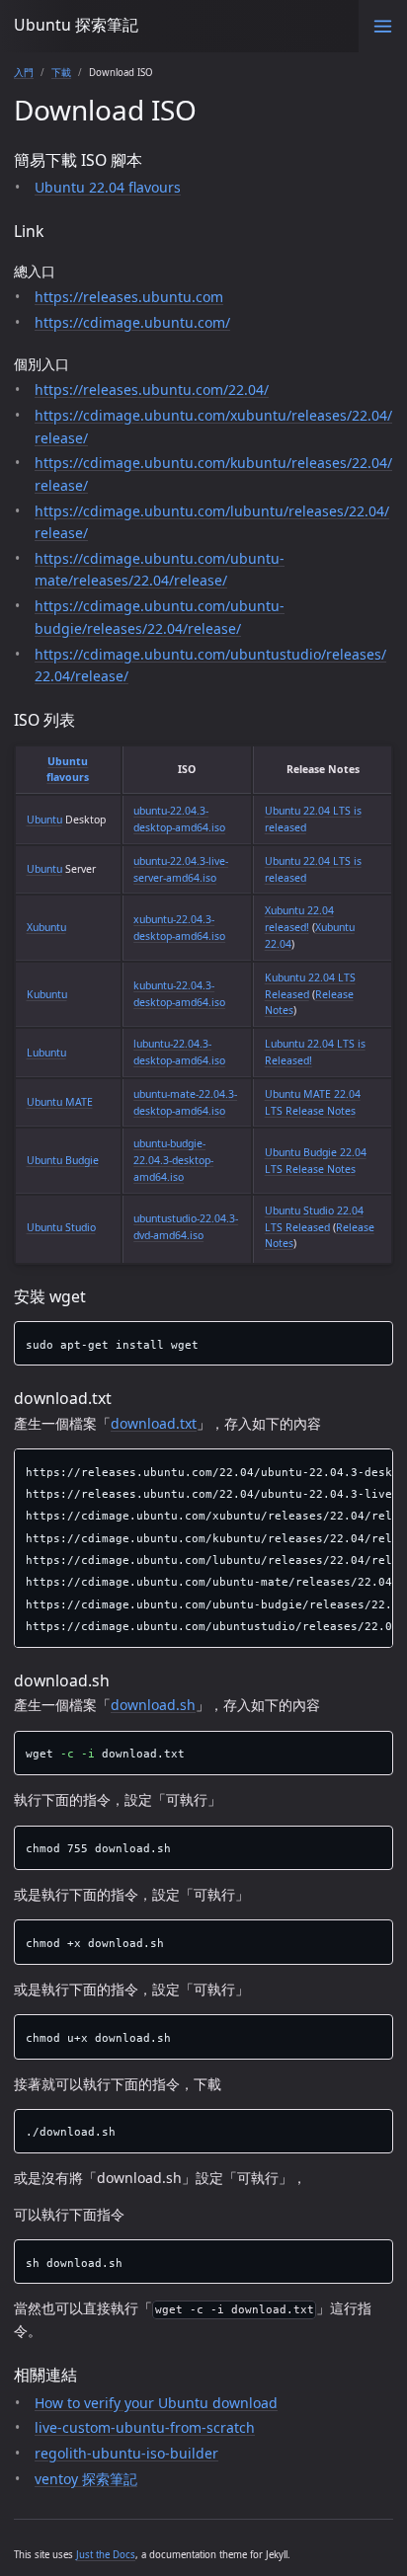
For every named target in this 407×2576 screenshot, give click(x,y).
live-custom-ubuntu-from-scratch (145, 2427)
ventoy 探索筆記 (86, 2479)
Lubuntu (46, 1053)
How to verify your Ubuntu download (156, 2403)
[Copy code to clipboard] (378, 1339)
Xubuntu (46, 927)
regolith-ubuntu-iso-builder (126, 2453)
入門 (24, 73)
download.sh (153, 1705)
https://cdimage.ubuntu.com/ (132, 322)
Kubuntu (47, 994)
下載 (61, 73)
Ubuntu (44, 820)
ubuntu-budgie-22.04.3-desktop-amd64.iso (173, 1160)
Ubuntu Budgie (63, 1160)
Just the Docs (106, 2555)
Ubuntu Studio (61, 1227)
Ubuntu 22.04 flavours (108, 187)
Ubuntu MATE (60, 1102)
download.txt (154, 1423)
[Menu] (383, 26)
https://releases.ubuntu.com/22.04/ (152, 390)
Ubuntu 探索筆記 (76, 25)
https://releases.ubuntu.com (129, 297)
